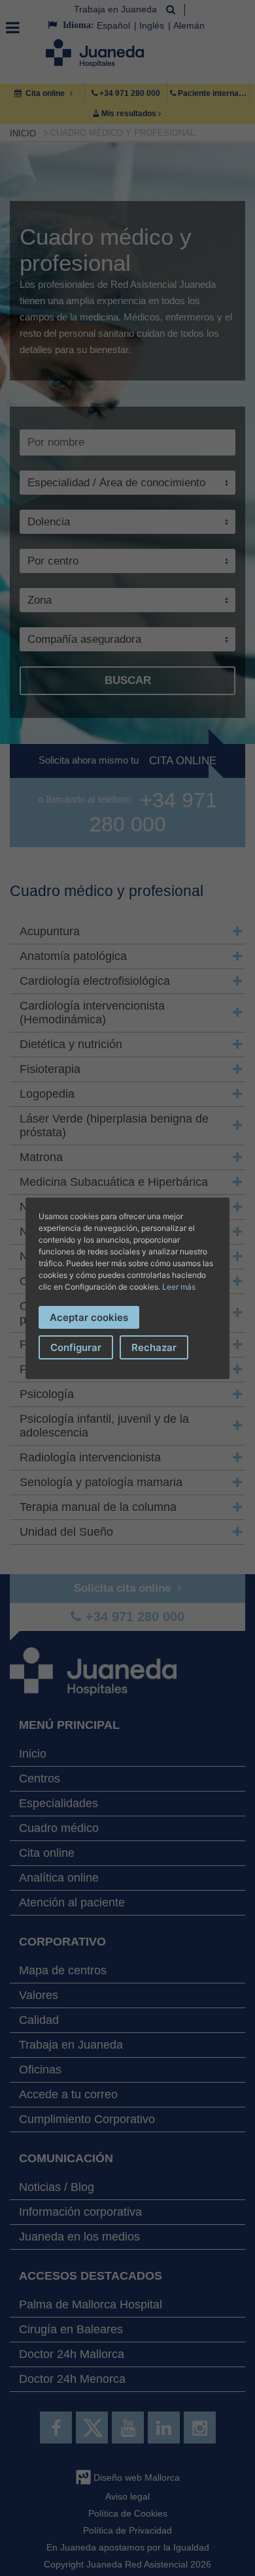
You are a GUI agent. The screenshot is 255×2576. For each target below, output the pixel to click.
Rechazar (154, 1347)
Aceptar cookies (89, 1317)
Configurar (76, 1347)
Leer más (179, 1287)
